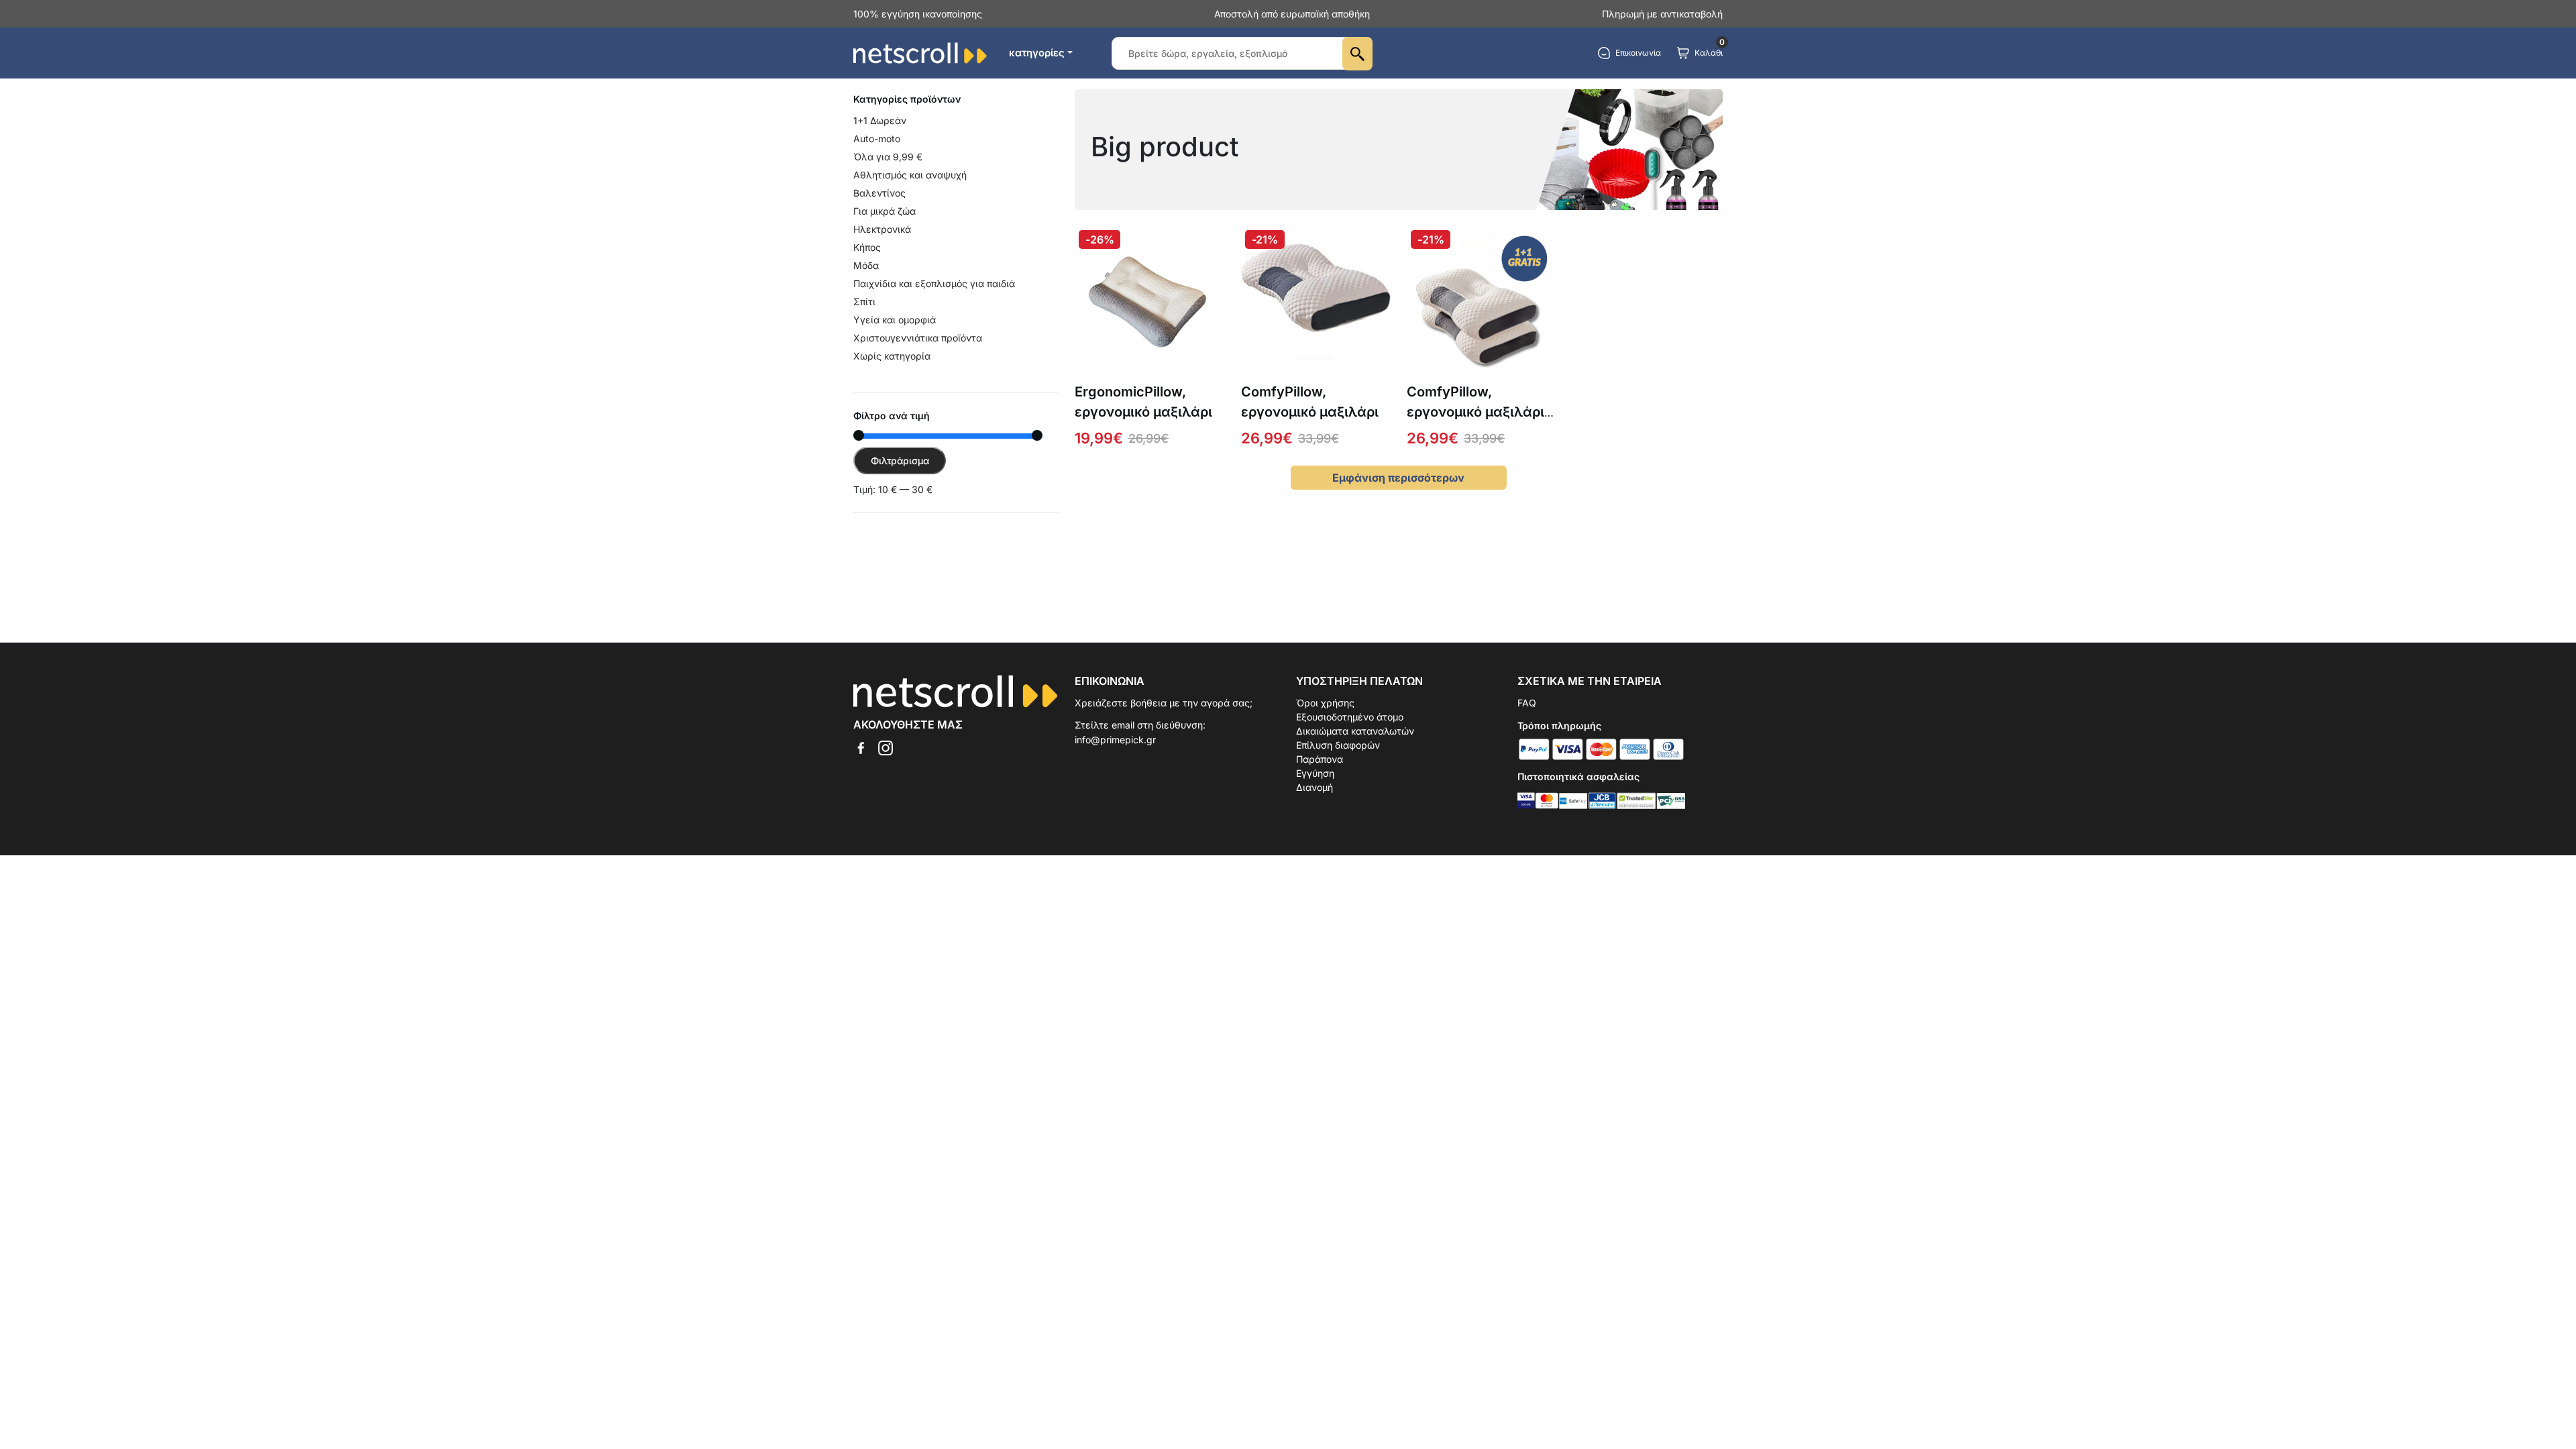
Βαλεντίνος (879, 193)
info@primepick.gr (1115, 740)
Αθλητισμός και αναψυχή (910, 175)
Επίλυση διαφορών (1338, 745)
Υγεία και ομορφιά (895, 320)
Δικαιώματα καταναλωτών (1355, 731)
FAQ (1527, 703)
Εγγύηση (1315, 773)
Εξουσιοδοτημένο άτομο (1350, 717)
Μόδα (866, 265)
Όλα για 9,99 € (888, 157)
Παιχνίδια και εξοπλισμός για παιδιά (934, 283)
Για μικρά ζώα (884, 211)
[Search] (1357, 54)
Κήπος (867, 247)
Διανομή (1314, 787)
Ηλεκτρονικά (882, 229)
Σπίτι (864, 302)
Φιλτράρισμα (900, 461)
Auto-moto (877, 139)
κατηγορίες (1037, 53)
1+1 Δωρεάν (880, 120)
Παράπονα (1320, 759)
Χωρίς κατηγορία (892, 356)
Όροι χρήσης (1325, 703)
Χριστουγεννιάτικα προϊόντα (918, 338)
